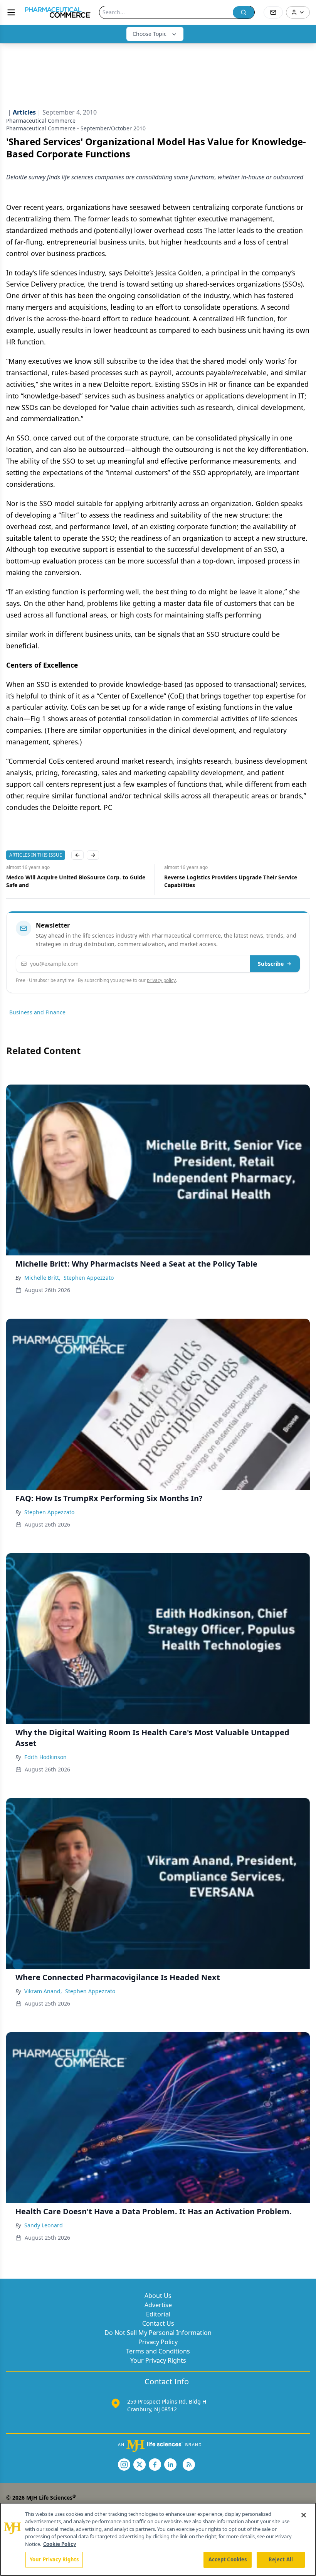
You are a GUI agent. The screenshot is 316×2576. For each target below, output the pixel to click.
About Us (158, 2296)
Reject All (281, 2559)
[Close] (304, 2515)
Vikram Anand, (43, 1991)
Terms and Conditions (158, 2351)
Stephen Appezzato (89, 1278)
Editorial (158, 2314)
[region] (158, 2539)
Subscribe (271, 964)
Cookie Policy (60, 2544)
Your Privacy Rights (158, 2360)
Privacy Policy (158, 2342)
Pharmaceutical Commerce (41, 121)
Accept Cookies (228, 2559)
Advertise (158, 2305)
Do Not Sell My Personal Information (158, 2333)
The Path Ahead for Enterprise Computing (220, 877)
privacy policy (161, 980)
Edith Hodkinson (45, 1757)
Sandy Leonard (44, 2225)
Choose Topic (150, 34)
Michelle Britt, (42, 1278)
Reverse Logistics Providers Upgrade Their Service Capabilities (73, 881)
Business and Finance (37, 1012)
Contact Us (158, 2323)
